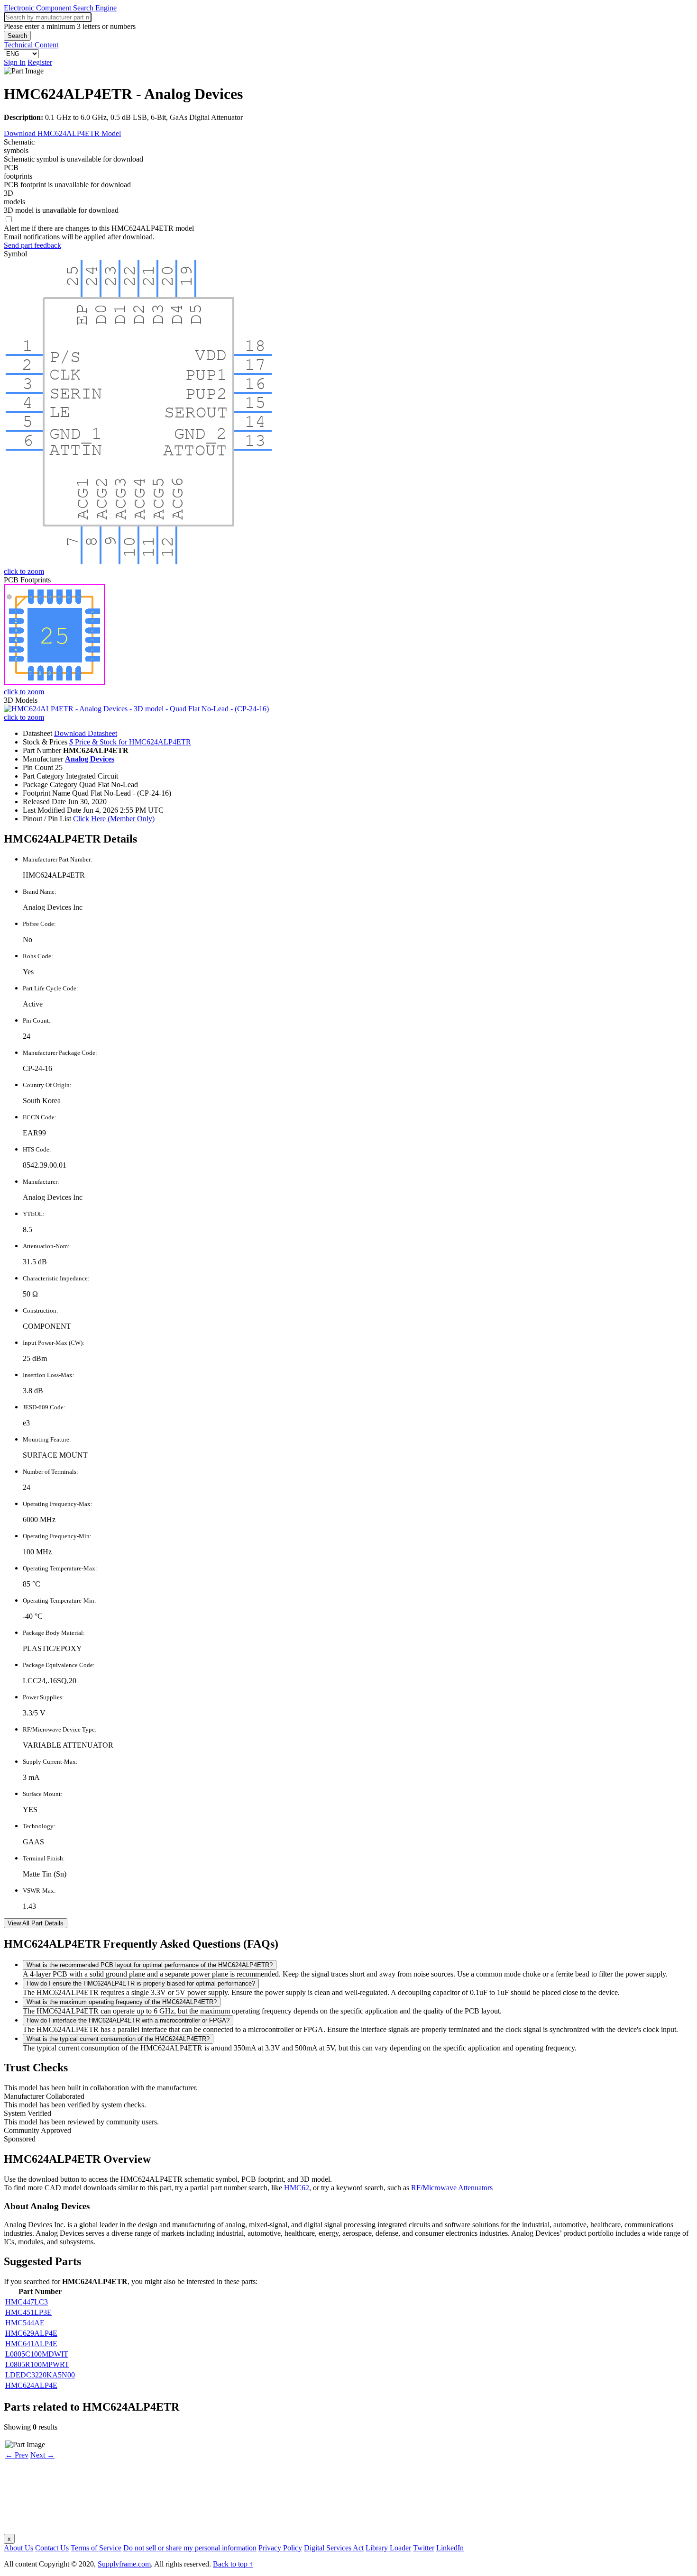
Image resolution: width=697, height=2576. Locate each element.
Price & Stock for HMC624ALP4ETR (130, 742)
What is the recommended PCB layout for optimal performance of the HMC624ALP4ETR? (150, 1965)
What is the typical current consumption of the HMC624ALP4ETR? (118, 2039)
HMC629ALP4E (31, 2333)
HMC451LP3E (28, 2312)
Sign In (15, 62)
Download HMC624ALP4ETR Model (62, 133)
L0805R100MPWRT (37, 2364)
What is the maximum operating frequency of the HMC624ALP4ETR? (122, 2002)
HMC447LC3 (27, 2302)
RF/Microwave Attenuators (452, 2188)
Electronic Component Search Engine (60, 8)
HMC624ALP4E (31, 2385)
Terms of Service (96, 2548)
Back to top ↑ (233, 2564)
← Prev (17, 2455)
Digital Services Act (334, 2548)
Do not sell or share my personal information (190, 2548)
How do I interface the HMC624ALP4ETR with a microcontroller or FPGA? (128, 2020)
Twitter (424, 2548)
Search (17, 36)
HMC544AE (25, 2323)
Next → (42, 2455)
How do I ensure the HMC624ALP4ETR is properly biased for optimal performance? (141, 1983)
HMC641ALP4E (31, 2344)
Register (40, 62)
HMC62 (297, 2188)
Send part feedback (32, 245)
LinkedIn (450, 2548)
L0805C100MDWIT (37, 2354)
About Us (18, 2548)
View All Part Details (36, 1923)
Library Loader (388, 2548)
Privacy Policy (280, 2548)
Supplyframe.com (124, 2564)
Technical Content (31, 45)
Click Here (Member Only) (114, 819)
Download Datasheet (86, 733)
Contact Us (52, 2548)
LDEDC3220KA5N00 (40, 2375)
